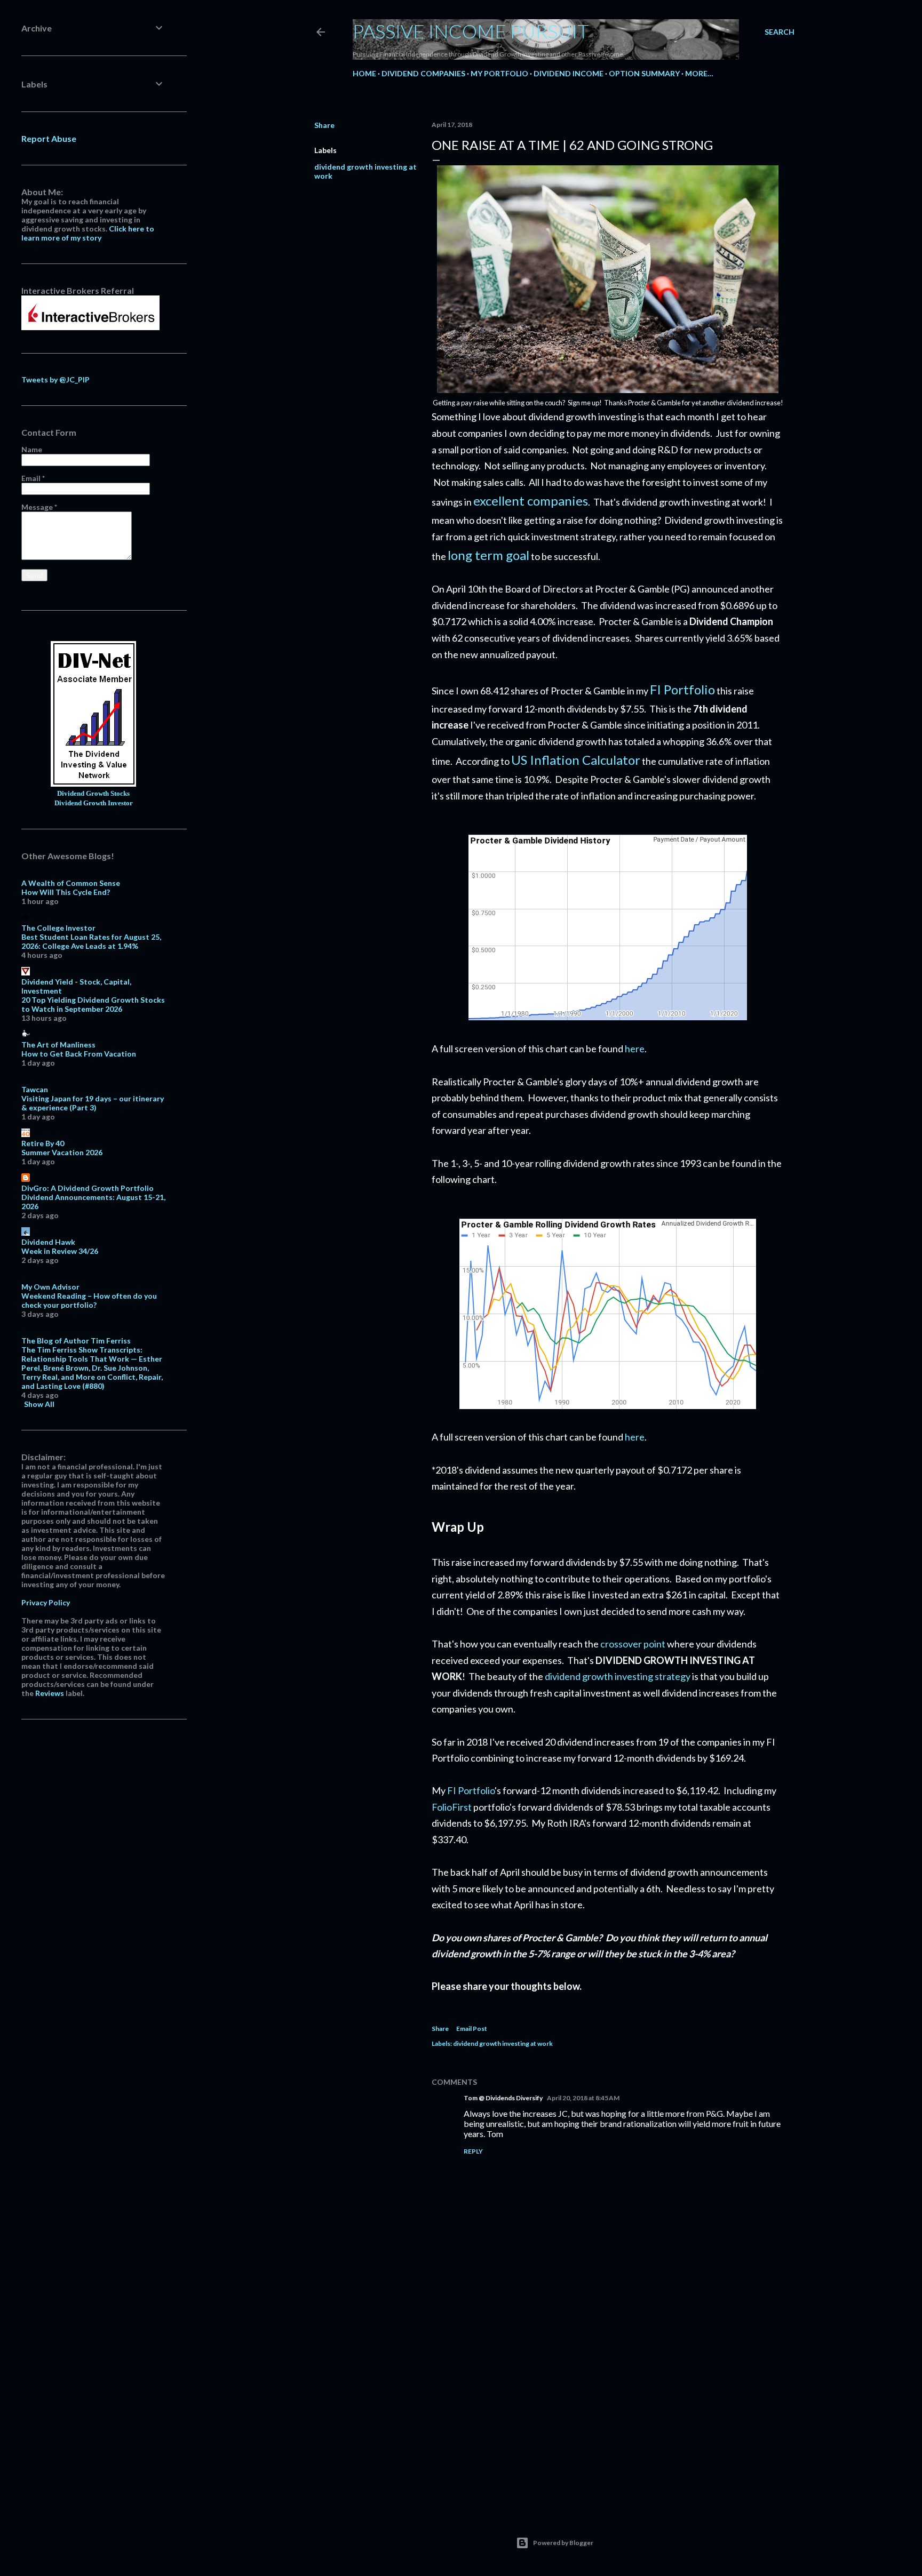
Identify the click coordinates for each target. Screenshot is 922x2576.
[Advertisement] (608, 2409)
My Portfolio (499, 73)
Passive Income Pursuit (471, 31)
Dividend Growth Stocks (93, 794)
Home (364, 73)
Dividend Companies (423, 73)
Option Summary (644, 73)
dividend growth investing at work (503, 2043)
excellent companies (531, 501)
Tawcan (35, 1089)
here (635, 1049)
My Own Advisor (50, 1287)
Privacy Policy (46, 1602)
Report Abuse (49, 138)
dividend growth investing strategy (618, 1676)
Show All (39, 1404)
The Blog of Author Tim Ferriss (76, 1341)
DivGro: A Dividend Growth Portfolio (88, 1188)
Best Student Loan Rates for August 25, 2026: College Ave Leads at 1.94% (91, 941)
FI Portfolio (682, 689)
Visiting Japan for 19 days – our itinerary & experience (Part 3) (93, 1103)
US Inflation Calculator (576, 760)
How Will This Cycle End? (66, 892)
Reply (473, 2151)
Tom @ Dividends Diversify (503, 2098)
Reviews (50, 1693)
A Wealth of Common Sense (71, 883)
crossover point (633, 1644)
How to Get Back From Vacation (79, 1054)
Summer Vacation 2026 (62, 1152)
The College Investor (58, 928)
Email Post (472, 2029)
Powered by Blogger (563, 2543)
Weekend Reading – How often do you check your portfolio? (89, 1300)
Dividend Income (569, 73)
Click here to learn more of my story (88, 233)
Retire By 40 (43, 1143)
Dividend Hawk (48, 1242)
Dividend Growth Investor (94, 803)
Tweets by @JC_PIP (55, 379)
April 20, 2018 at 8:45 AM (583, 2098)
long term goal (488, 555)
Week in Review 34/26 (60, 1251)
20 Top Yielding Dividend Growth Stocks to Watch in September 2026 (93, 1004)
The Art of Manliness (58, 1045)
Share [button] (324, 125)
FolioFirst (452, 1807)
